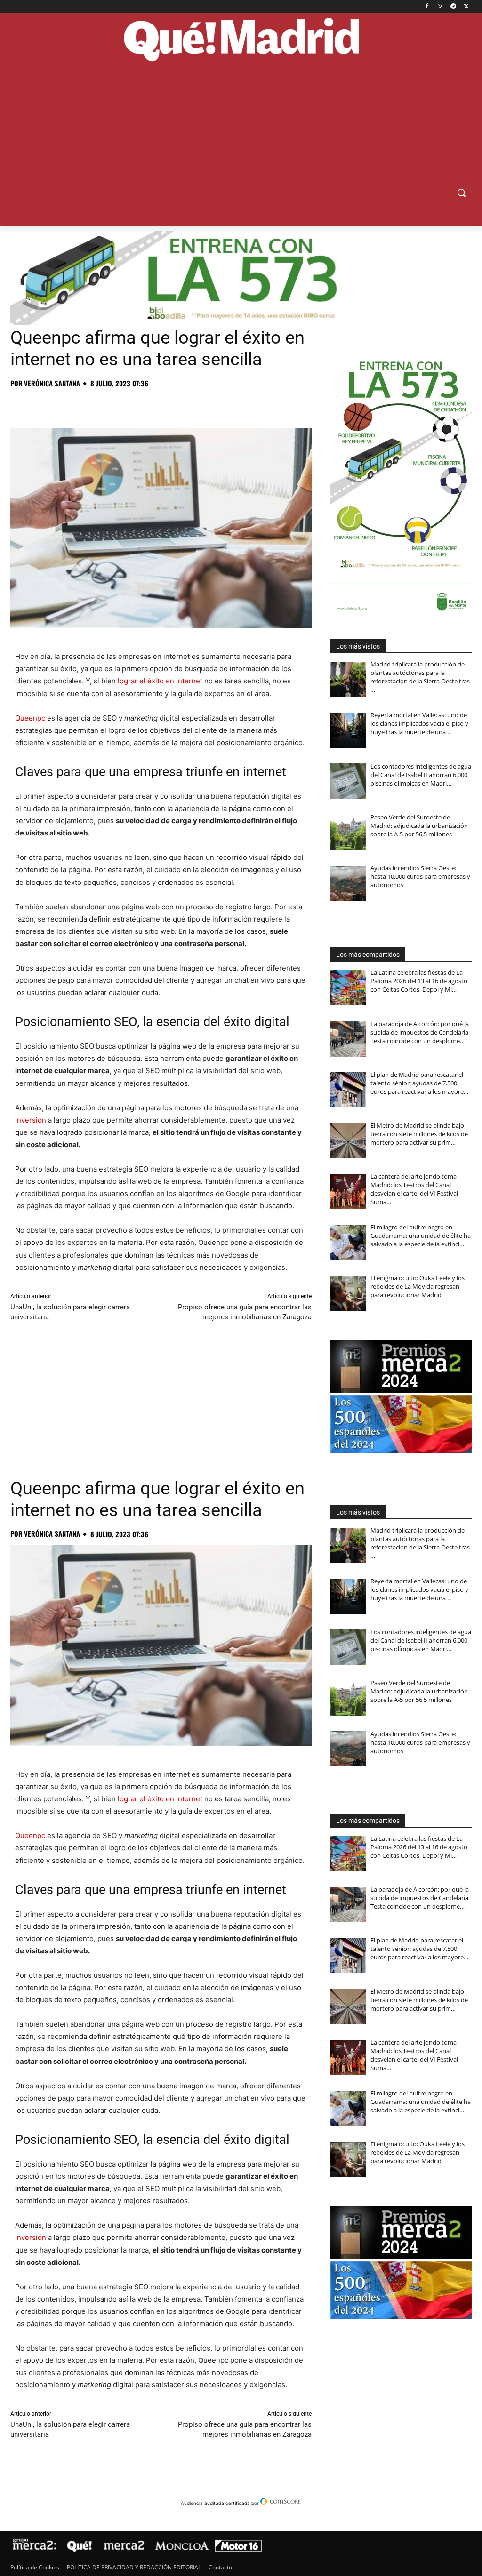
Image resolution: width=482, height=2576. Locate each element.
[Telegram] (453, 7)
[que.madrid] (241, 41)
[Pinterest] (63, 404)
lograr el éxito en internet (160, 681)
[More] (172, 404)
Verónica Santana (52, 383)
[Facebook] (427, 7)
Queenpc (30, 718)
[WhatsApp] (85, 404)
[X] (466, 7)
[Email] (150, 404)
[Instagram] (440, 7)
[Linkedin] (128, 404)
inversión (31, 1120)
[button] (461, 193)
